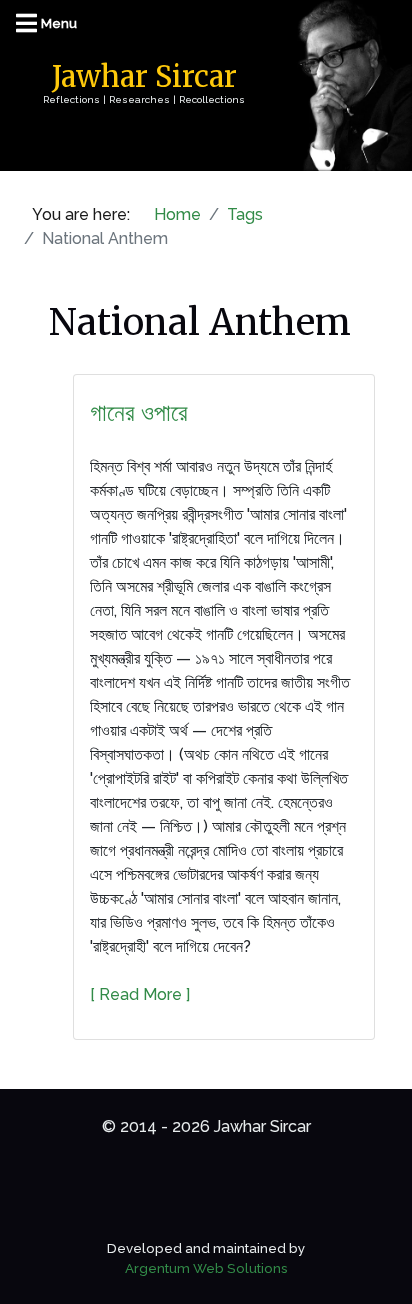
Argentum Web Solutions (206, 1268)
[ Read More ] (140, 994)
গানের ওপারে (139, 412)
